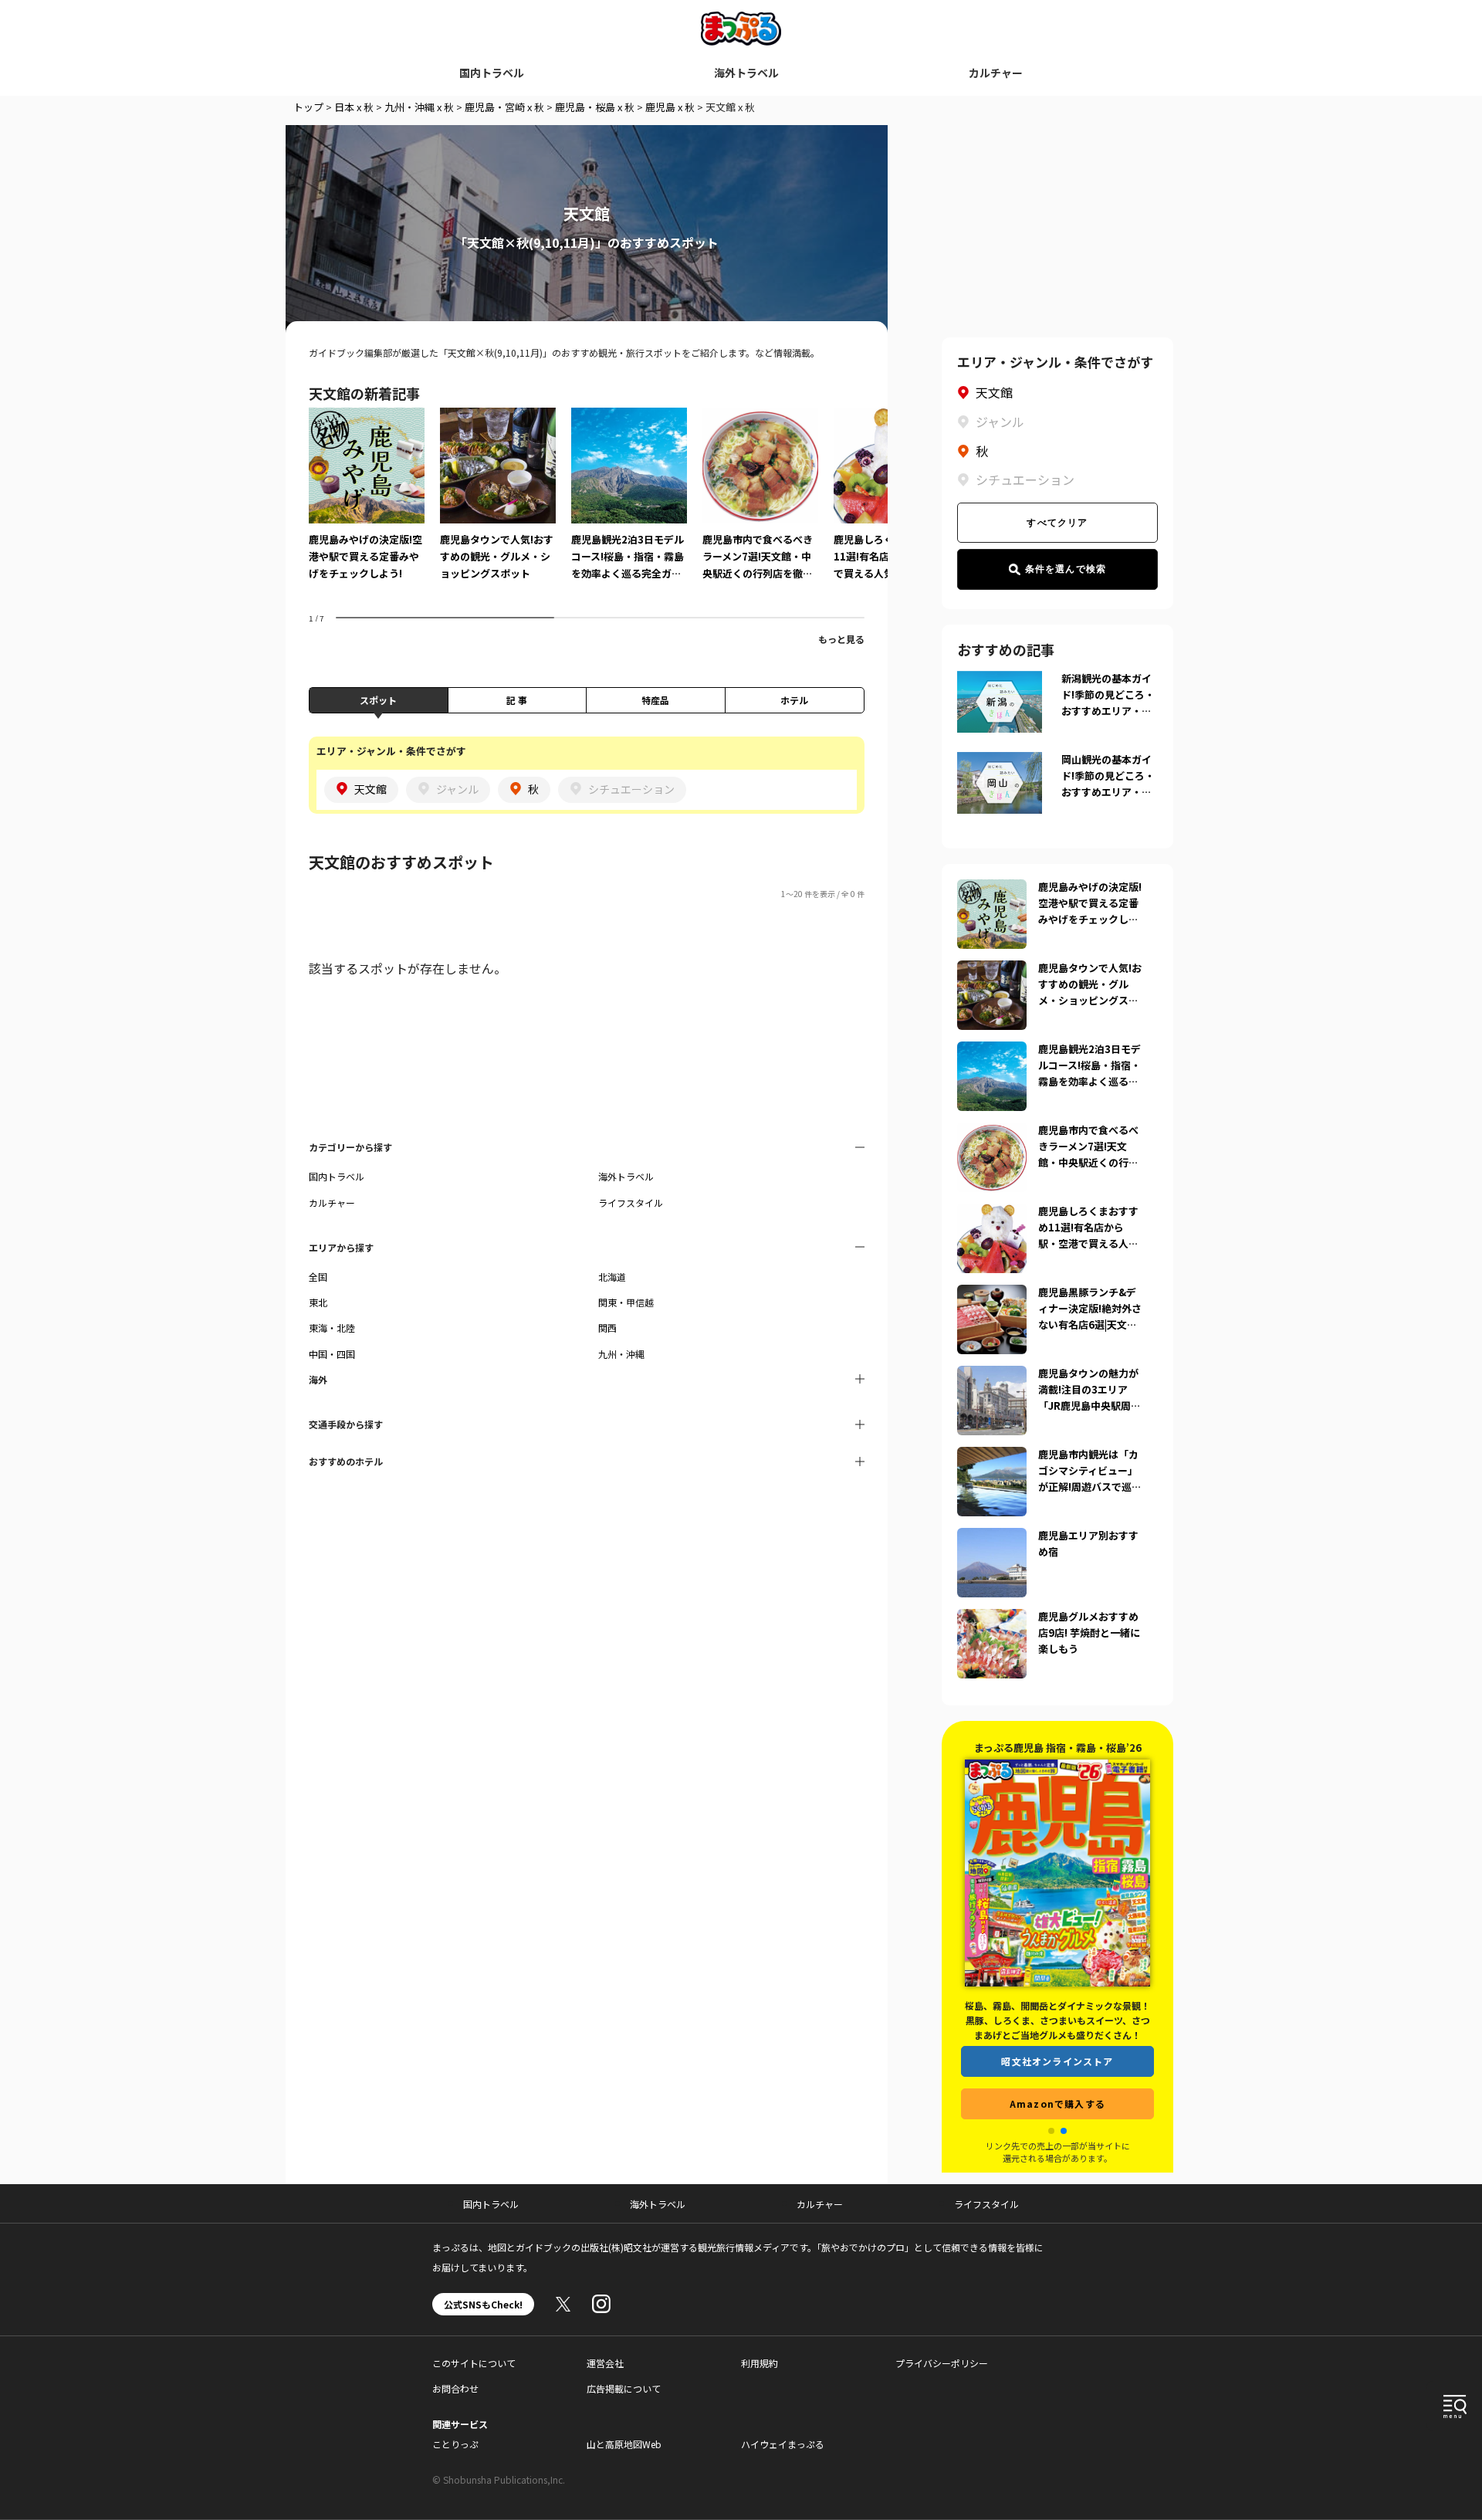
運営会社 (605, 2363)
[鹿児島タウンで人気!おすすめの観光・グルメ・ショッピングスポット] (498, 505)
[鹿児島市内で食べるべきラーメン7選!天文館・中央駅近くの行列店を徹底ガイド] (760, 505)
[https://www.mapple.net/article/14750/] (992, 889)
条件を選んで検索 (1066, 569)
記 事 (517, 700)
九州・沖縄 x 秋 (419, 107)
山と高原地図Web (624, 2444)
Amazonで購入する (1057, 2103)
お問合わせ (455, 2388)
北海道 (612, 1277)
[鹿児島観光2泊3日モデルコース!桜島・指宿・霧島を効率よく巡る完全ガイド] (629, 505)
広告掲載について (624, 2388)
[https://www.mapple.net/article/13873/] (992, 1051)
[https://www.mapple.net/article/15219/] (992, 1537)
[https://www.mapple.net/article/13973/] (992, 1618)
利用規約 (760, 2363)
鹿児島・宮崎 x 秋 (504, 107)
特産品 (655, 700)
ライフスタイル (631, 1202)
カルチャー (996, 73)
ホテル (794, 700)
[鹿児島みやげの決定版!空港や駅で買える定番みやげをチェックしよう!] (367, 505)
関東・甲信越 (626, 1302)
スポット (378, 700)
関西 (607, 1328)
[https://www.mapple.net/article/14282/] (992, 1375)
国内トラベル (492, 73)
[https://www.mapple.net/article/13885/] (992, 1456)
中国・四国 (332, 1354)
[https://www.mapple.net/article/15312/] (992, 1213)
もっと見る (841, 639)
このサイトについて (474, 2363)
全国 (318, 1277)
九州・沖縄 (621, 1354)
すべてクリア (1057, 523)
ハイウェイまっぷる (783, 2444)
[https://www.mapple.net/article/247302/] (992, 1132)
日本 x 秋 (354, 107)
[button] (1051, 2131)
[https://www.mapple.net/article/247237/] (992, 1294)
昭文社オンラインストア (1057, 2061)
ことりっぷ (455, 2444)
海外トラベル (746, 73)
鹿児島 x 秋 (670, 107)
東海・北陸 (332, 1328)
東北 (318, 1302)
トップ (308, 107)
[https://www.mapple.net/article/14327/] (992, 970)
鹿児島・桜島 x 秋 (595, 107)
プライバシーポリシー (942, 2363)
